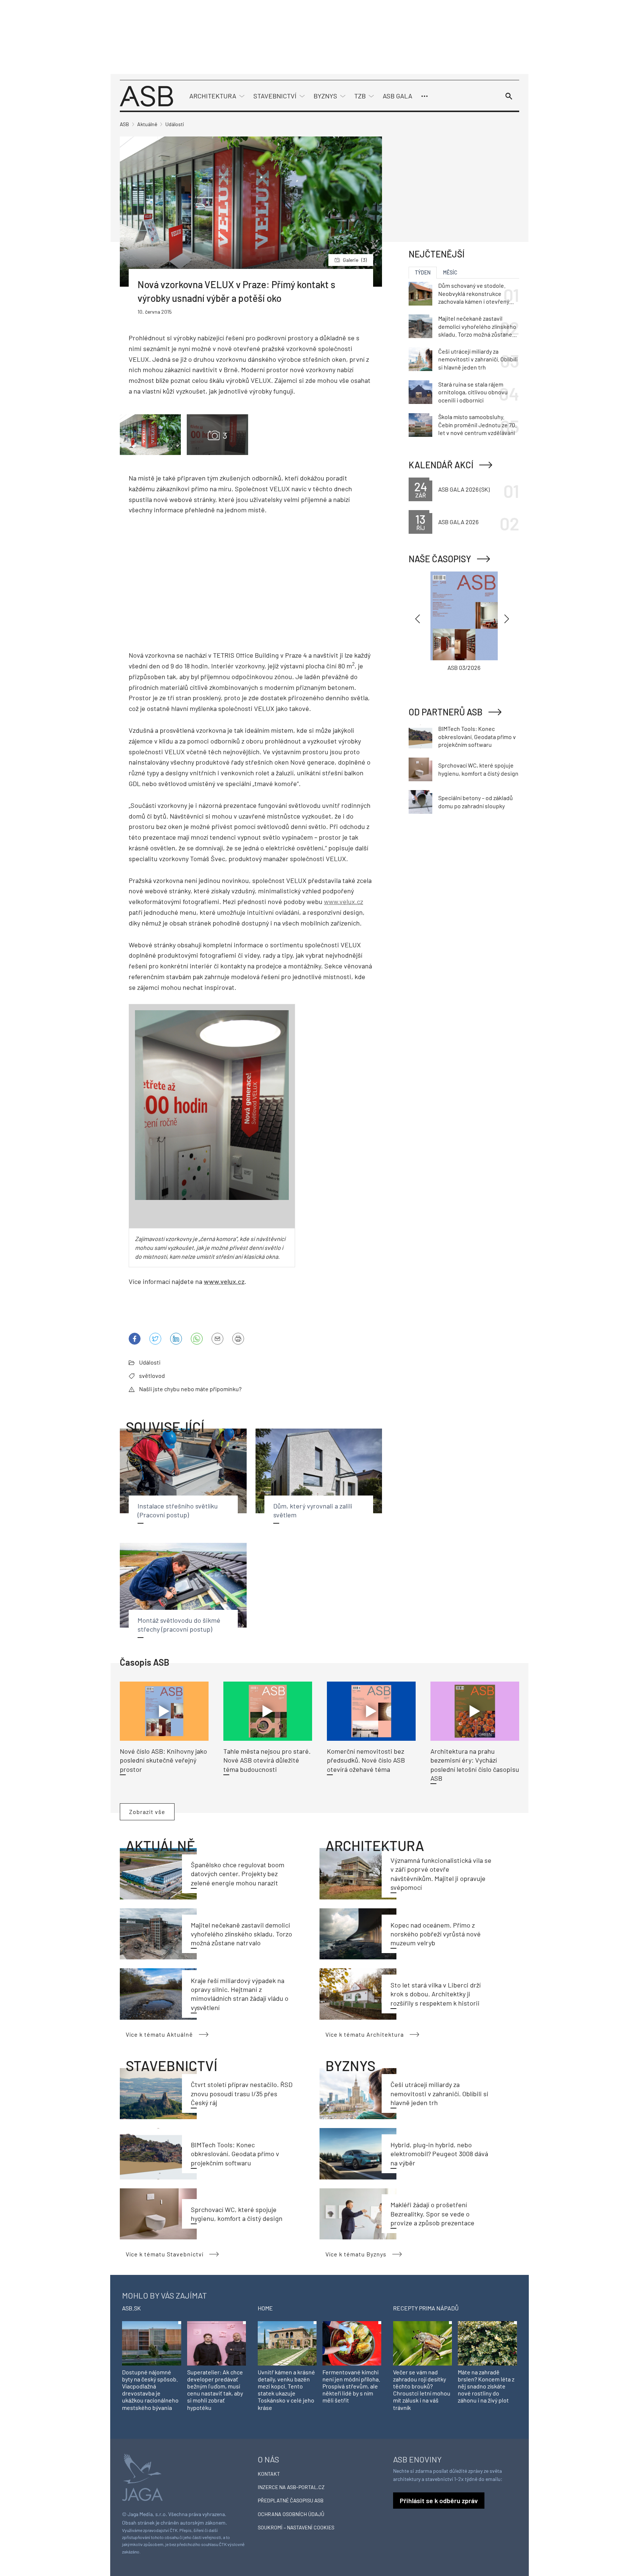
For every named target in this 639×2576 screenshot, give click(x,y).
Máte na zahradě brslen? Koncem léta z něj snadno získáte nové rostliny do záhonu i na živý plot (486, 2386)
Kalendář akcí (441, 465)
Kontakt (269, 2474)
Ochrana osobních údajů (291, 2514)
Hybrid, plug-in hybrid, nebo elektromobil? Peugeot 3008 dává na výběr (439, 2154)
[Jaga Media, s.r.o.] (142, 2477)
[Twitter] (155, 1339)
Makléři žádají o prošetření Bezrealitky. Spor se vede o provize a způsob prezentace (432, 2214)
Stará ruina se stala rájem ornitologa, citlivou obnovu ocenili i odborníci (473, 392)
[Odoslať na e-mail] (217, 1339)
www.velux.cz (344, 901)
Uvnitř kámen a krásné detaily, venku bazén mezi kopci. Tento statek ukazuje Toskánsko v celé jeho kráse (286, 2390)
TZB (360, 96)
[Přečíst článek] (164, 1711)
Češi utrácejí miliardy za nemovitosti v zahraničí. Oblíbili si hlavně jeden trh (439, 2093)
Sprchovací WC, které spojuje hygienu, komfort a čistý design (478, 769)
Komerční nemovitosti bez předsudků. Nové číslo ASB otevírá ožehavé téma (366, 1760)
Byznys (325, 96)
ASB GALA (398, 96)
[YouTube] (197, 1339)
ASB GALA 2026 (458, 522)
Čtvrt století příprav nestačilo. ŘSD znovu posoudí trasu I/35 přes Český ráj (242, 2093)
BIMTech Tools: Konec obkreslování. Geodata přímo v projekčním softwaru (235, 2154)
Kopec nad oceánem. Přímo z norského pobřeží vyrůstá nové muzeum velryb (436, 1934)
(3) (355, 260)
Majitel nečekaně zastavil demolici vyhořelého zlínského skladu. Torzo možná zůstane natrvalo (241, 1934)
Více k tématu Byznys (356, 2254)
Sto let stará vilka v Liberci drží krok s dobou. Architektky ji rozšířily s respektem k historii (436, 1994)
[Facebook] (135, 1339)
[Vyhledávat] (509, 96)
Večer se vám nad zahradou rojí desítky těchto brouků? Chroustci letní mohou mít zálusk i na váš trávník (422, 2390)
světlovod (152, 1375)
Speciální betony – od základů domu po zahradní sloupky (476, 802)
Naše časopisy (440, 559)
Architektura (213, 96)
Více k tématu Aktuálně (159, 2034)
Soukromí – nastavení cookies (296, 2527)
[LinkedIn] (176, 1339)
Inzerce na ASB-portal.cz (291, 2487)
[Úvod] (146, 95)
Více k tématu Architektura (365, 2034)
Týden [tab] (423, 272)
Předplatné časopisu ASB (291, 2500)
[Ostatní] (425, 96)
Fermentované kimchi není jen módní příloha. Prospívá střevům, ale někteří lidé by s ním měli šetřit (351, 2386)
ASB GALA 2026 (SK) (464, 489)
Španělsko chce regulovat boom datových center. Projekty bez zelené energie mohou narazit (238, 1874)
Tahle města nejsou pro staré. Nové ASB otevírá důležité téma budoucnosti (267, 1760)
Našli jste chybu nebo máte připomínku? (190, 1389)
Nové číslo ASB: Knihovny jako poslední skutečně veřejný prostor (163, 1760)
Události (150, 1362)
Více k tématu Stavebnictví (165, 2254)
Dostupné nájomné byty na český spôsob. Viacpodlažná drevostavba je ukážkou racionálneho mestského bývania (150, 2390)
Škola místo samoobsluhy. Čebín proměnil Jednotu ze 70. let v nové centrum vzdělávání (477, 425)
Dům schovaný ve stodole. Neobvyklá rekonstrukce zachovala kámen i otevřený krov (474, 294)
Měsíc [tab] (450, 272)
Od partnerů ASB (446, 712)
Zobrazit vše (147, 1812)
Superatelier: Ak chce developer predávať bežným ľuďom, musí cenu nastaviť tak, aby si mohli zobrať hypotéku (215, 2390)
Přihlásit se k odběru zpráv (439, 2501)
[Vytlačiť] (238, 1339)
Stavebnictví (275, 96)
